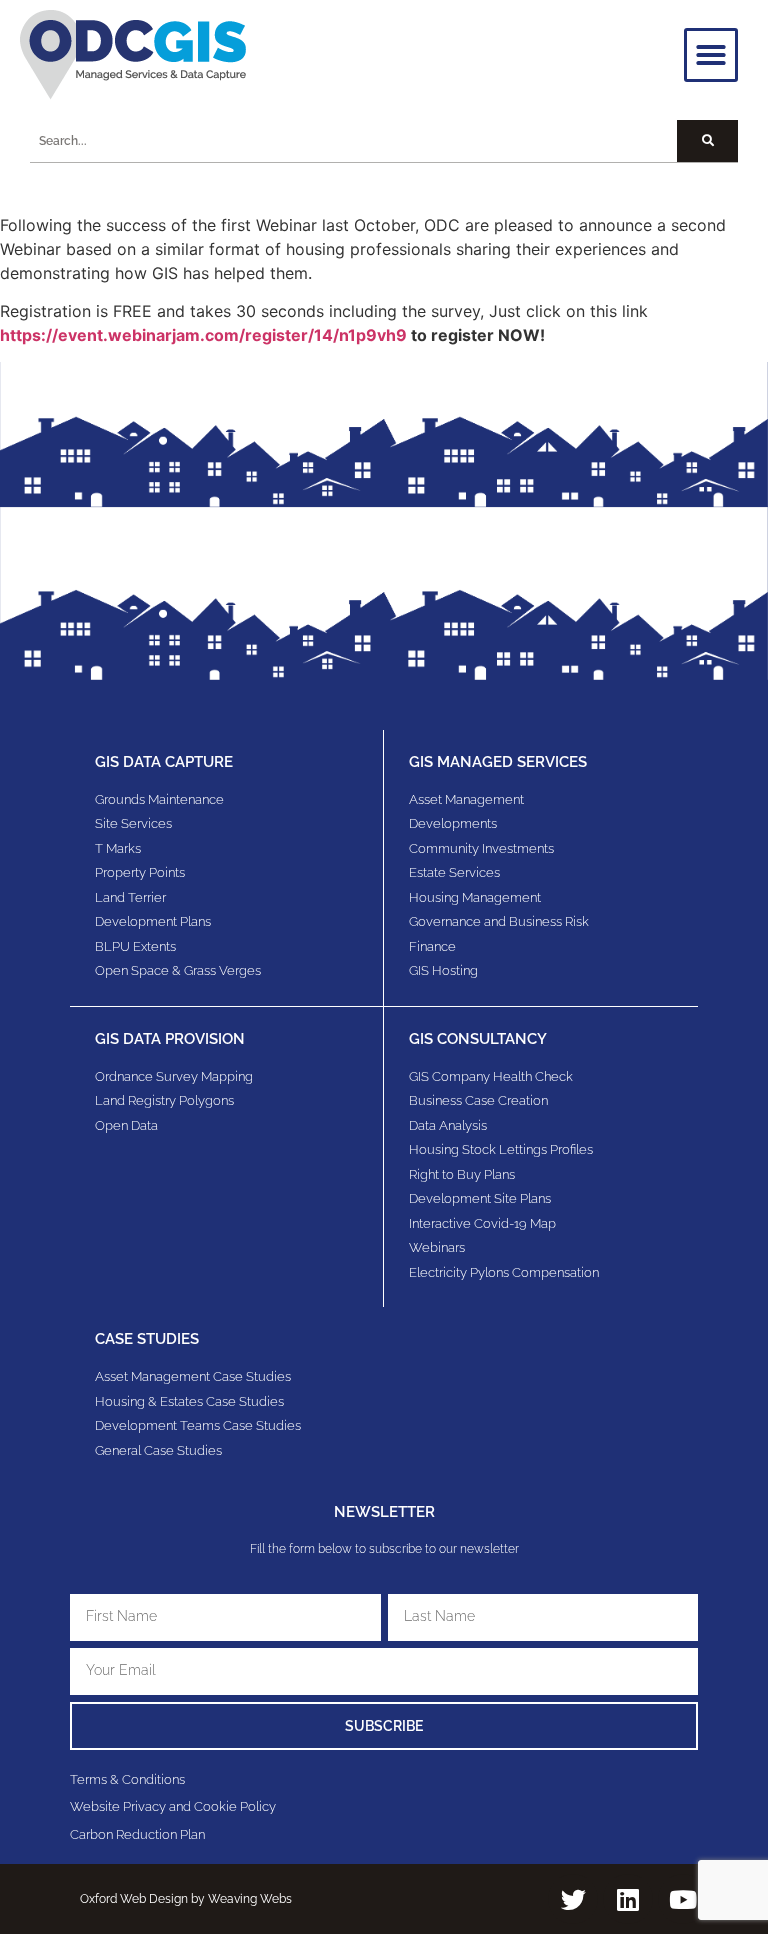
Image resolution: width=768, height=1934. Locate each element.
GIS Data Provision (170, 1039)
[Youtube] (683, 1899)
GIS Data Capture (164, 762)
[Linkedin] (628, 1899)
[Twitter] (573, 1899)
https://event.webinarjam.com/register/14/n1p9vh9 (203, 335)
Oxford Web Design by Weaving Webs (186, 1899)
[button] (711, 55)
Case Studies (147, 1339)
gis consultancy (478, 1039)
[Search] (707, 141)
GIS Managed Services (498, 762)
